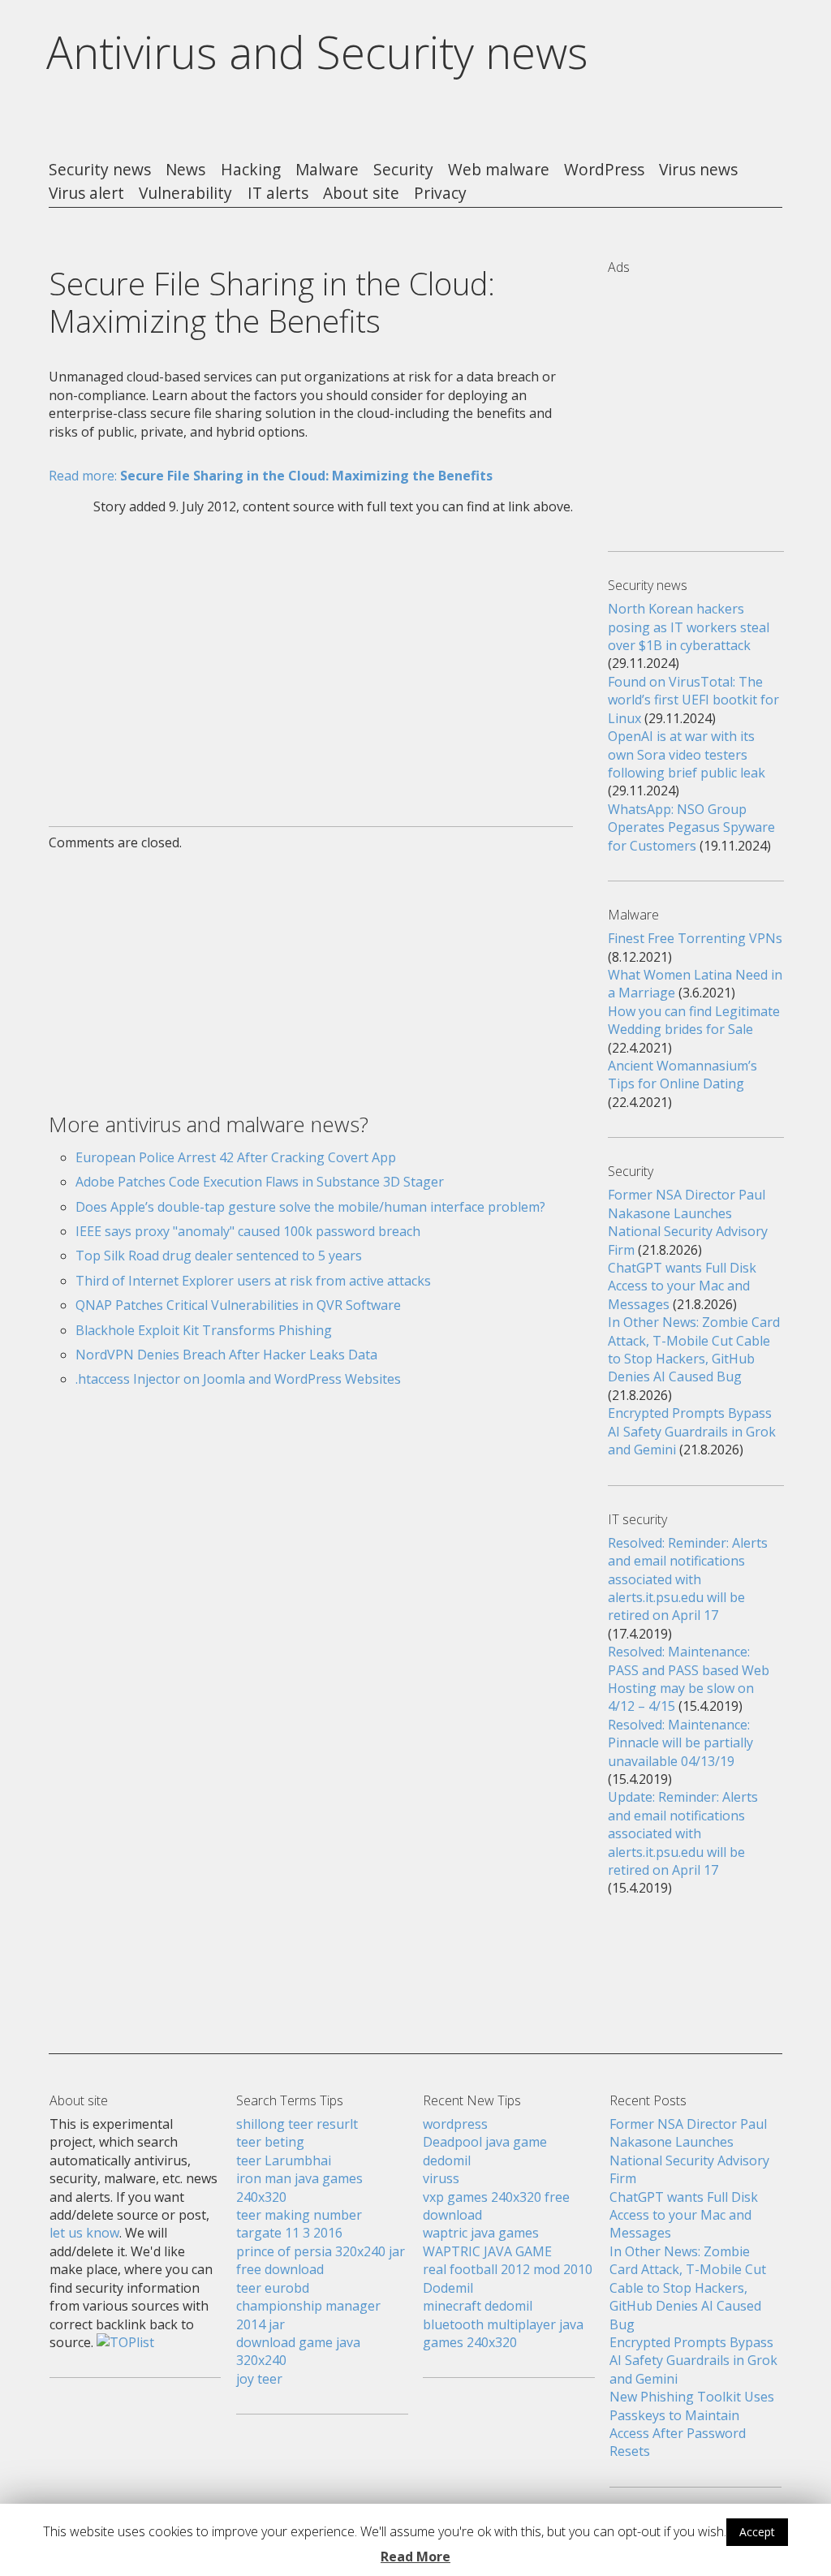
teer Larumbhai (284, 2160)
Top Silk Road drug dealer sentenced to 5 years (219, 1256)
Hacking (251, 170)
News (185, 170)
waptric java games (481, 2233)
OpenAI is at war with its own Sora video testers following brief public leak (687, 754)
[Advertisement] (310, 661)
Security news (100, 170)
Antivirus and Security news (317, 52)
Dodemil (448, 2288)
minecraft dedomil (478, 2306)
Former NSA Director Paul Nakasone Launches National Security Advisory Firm (688, 1222)
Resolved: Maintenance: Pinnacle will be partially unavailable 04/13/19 (680, 1743)
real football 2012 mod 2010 (508, 2269)
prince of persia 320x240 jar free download (321, 2260)
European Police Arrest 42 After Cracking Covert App (236, 1157)
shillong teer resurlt (297, 2124)
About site (361, 194)
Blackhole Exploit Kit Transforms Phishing (204, 1330)
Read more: (271, 476)
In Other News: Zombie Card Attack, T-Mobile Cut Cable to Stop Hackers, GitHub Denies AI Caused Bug (694, 1349)
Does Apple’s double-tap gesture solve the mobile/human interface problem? (310, 1207)
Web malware (499, 170)
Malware (327, 170)
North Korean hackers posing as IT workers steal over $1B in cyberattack (689, 627)
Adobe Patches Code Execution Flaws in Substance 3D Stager (260, 1182)
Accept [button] (757, 2532)
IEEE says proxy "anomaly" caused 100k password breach (248, 1231)
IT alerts (278, 194)
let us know (84, 2233)
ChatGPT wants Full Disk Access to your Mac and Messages (682, 1286)
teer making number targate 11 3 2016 (299, 2224)
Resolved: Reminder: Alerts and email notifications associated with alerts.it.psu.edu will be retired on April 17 (688, 1579)
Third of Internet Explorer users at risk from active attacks (253, 1281)
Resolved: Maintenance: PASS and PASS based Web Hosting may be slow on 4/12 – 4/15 (689, 1679)
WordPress (604, 170)
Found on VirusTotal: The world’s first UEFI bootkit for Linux (693, 700)
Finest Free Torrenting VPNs (695, 938)
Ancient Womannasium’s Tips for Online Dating (682, 1075)
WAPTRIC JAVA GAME (487, 2251)
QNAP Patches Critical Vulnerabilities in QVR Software (238, 1305)
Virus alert (86, 194)
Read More (415, 2557)
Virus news (698, 170)
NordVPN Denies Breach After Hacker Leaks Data (226, 1355)
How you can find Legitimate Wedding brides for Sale (694, 1020)
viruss (441, 2178)
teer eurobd (273, 2288)
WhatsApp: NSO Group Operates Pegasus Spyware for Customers (691, 827)
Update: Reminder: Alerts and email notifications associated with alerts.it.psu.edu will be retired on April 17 (683, 1833)
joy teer (259, 2379)
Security (403, 170)
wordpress (455, 2124)
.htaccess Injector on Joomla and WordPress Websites (238, 1379)
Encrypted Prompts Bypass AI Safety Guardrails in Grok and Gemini (692, 1431)
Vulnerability (185, 194)
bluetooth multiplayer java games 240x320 (503, 2333)
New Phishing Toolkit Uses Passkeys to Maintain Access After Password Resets (692, 2424)
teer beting (270, 2142)
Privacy (440, 194)
